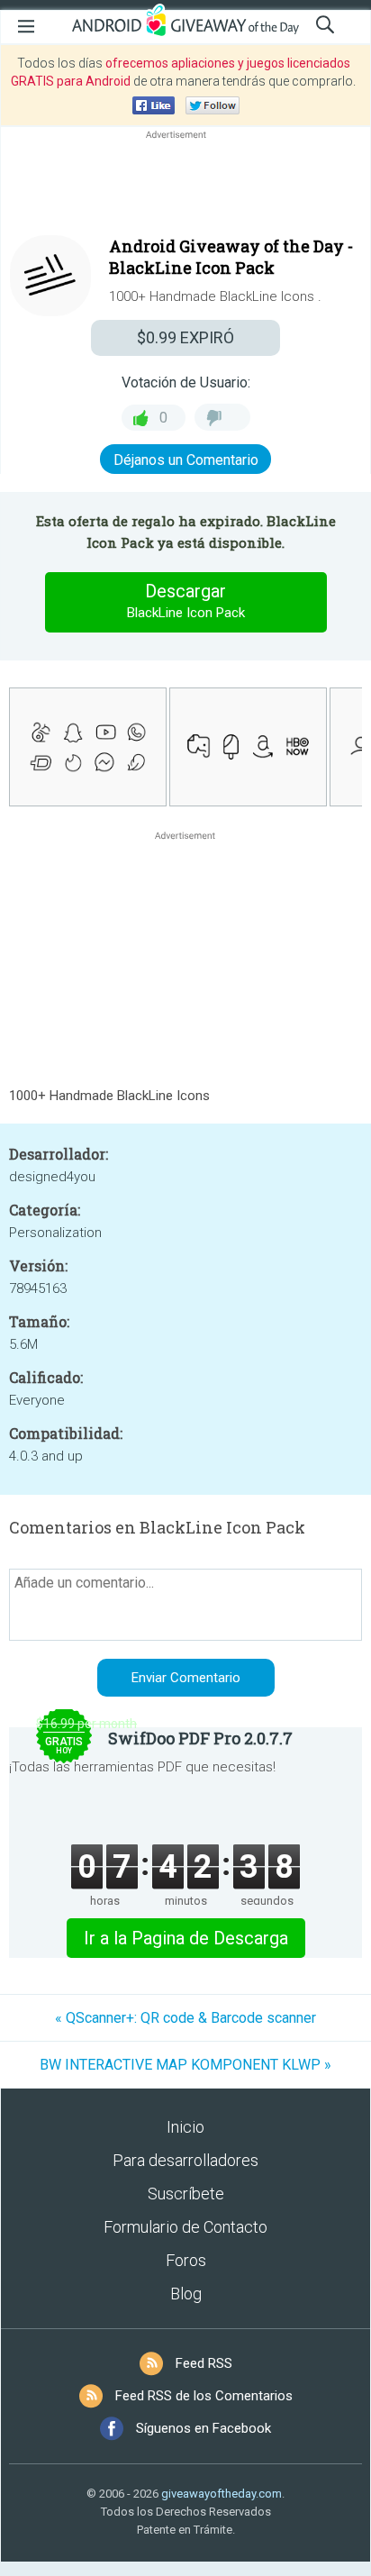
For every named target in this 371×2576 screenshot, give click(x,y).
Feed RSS (204, 2363)
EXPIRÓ (185, 337)
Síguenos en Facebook (204, 2428)
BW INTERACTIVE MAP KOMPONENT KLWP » (185, 2065)
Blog (186, 2294)
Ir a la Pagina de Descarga (186, 1938)
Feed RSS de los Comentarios (204, 2396)
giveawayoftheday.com (222, 2494)
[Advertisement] (185, 187)
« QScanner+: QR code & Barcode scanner (185, 2018)
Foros (186, 2260)
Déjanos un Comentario (186, 460)
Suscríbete (186, 2194)
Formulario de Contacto (185, 2227)
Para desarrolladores (185, 2160)
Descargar (186, 601)
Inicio (185, 2127)
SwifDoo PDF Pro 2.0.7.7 (200, 1738)
